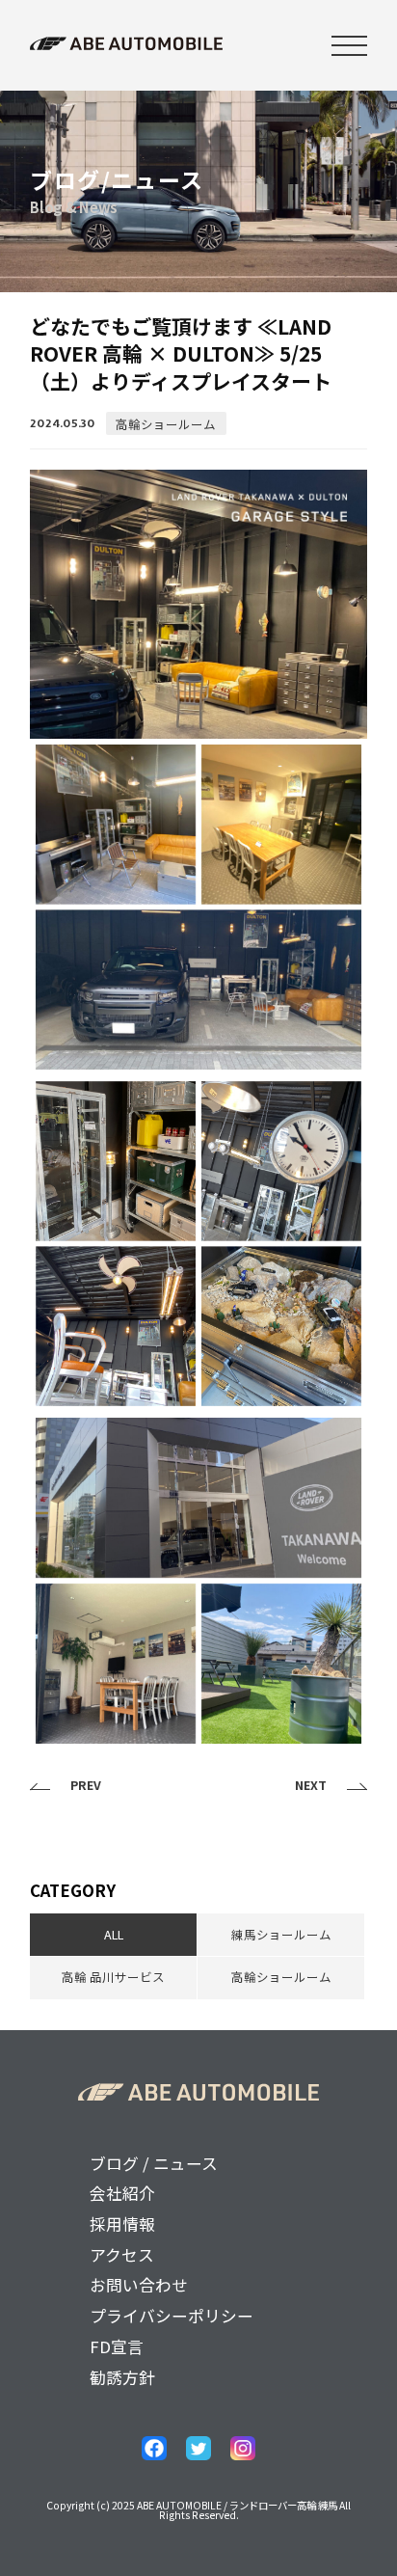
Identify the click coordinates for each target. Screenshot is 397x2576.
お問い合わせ (139, 2285)
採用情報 (122, 2224)
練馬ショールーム (281, 1934)
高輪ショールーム (166, 423)
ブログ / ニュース (154, 2163)
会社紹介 (122, 2193)
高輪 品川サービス (113, 1977)
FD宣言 (117, 2346)
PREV (86, 1786)
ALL (114, 1934)
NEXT (311, 1786)
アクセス (122, 2255)
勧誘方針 (122, 2377)
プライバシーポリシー (172, 2316)
